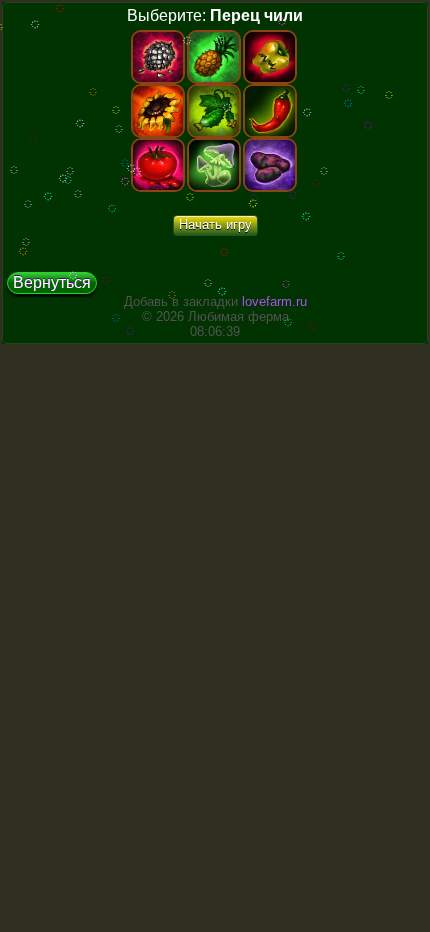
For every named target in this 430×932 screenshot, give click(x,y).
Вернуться (52, 282)
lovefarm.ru (274, 301)
